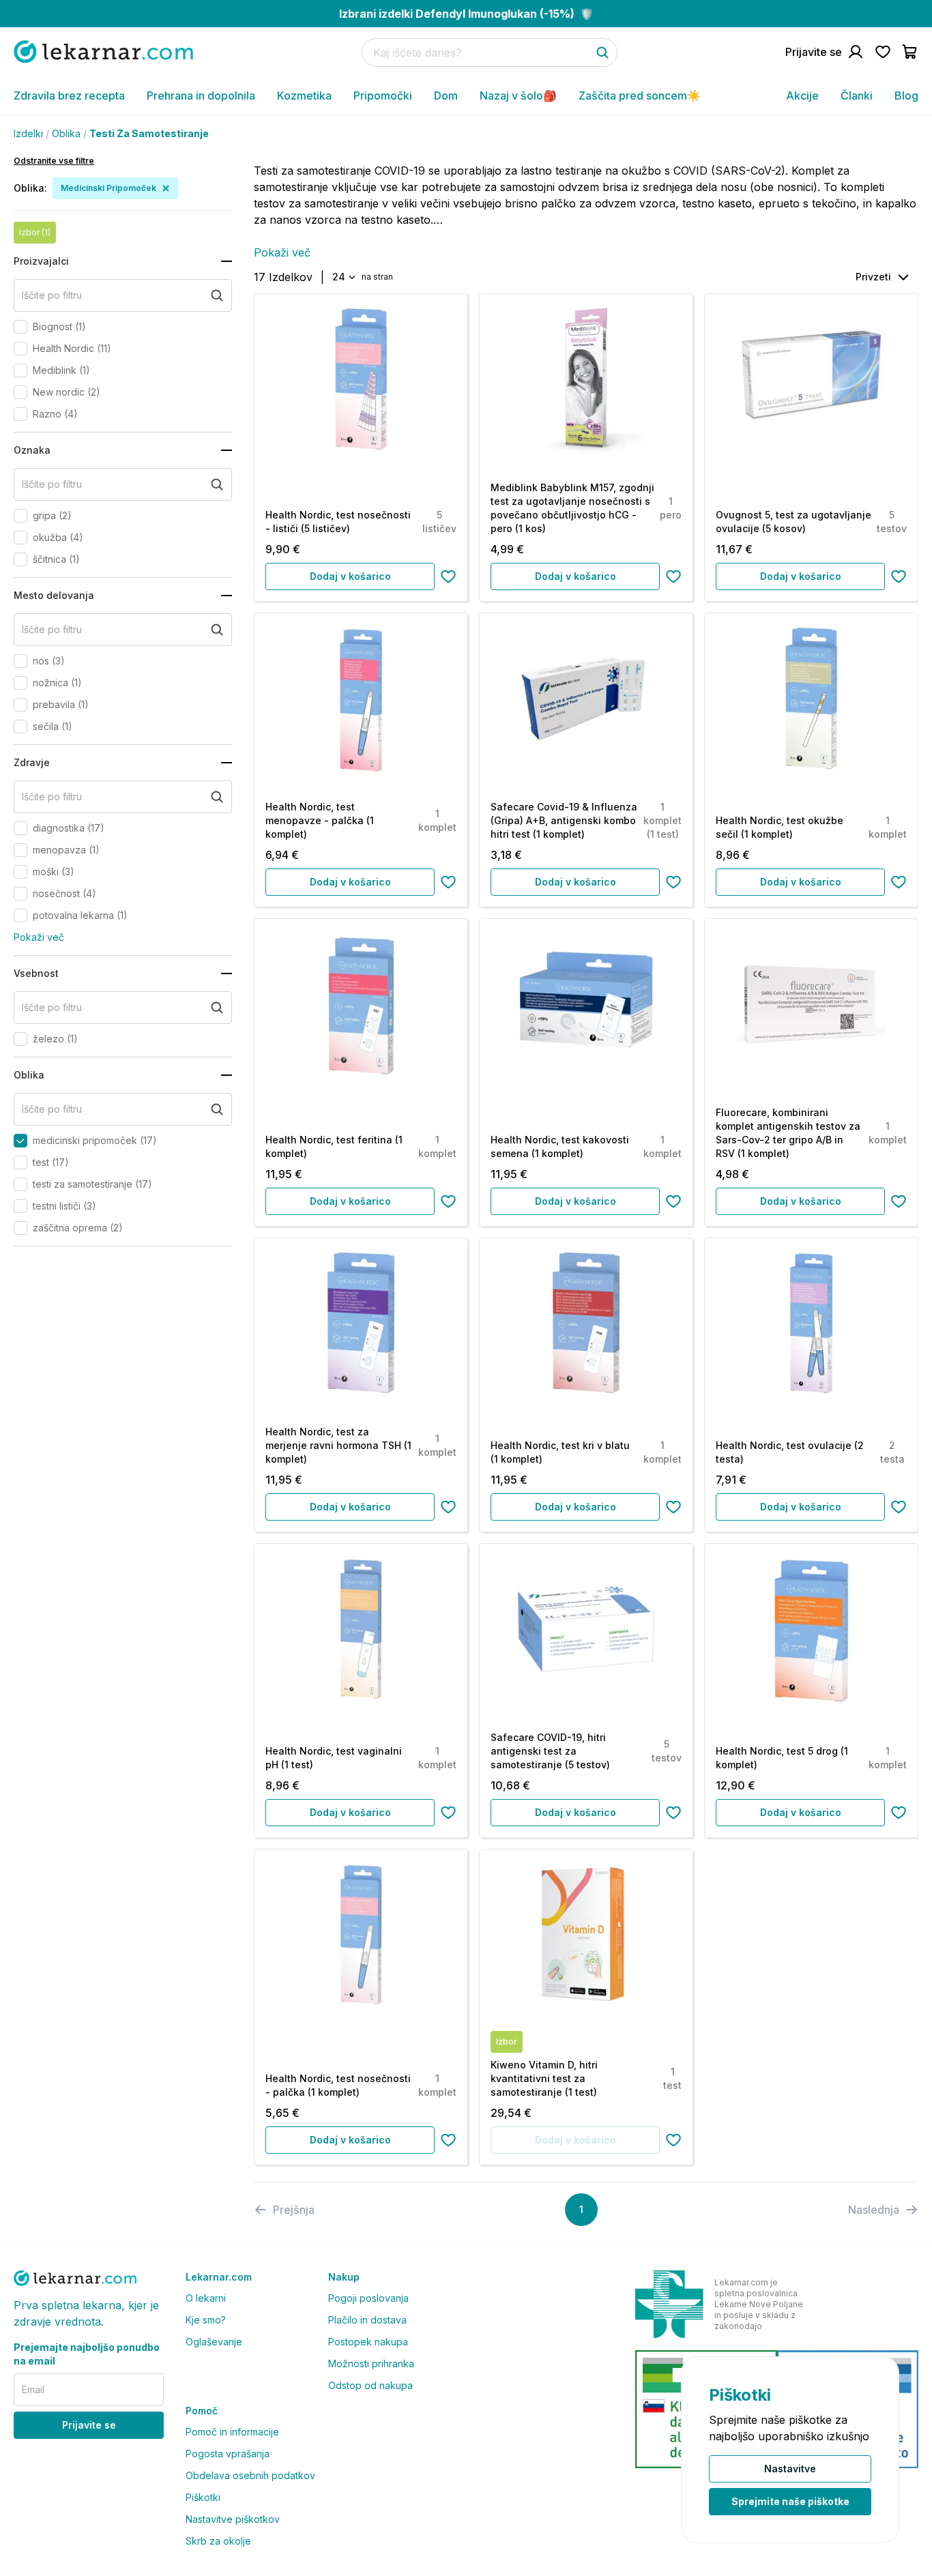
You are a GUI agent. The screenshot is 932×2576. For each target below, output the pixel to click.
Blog (906, 96)
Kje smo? (206, 2320)
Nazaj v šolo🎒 (518, 96)
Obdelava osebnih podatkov (250, 2475)
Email (33, 2389)
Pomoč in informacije (232, 2432)
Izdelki (28, 133)
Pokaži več (39, 937)
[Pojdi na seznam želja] (883, 52)
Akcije (802, 96)
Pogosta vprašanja (228, 2454)
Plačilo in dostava (367, 2320)
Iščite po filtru (52, 295)
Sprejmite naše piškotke (790, 2501)
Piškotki (203, 2497)
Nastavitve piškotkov (233, 2519)
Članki (857, 96)
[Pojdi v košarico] (910, 52)
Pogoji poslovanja (368, 2298)
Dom (446, 96)
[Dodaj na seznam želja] (448, 576)
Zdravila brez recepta (69, 96)
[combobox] (343, 277)
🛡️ (466, 14)
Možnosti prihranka (371, 2363)
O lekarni (206, 2298)
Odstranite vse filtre (54, 161)
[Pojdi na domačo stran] (103, 52)
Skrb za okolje (218, 2541)
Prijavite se (89, 2425)
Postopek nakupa (368, 2342)
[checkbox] (20, 327)
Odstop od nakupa (370, 2385)
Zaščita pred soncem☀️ (640, 96)
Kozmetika (304, 96)
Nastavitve (790, 2469)
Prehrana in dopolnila (201, 96)
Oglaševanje (214, 2342)
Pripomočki (383, 96)
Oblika (66, 133)
